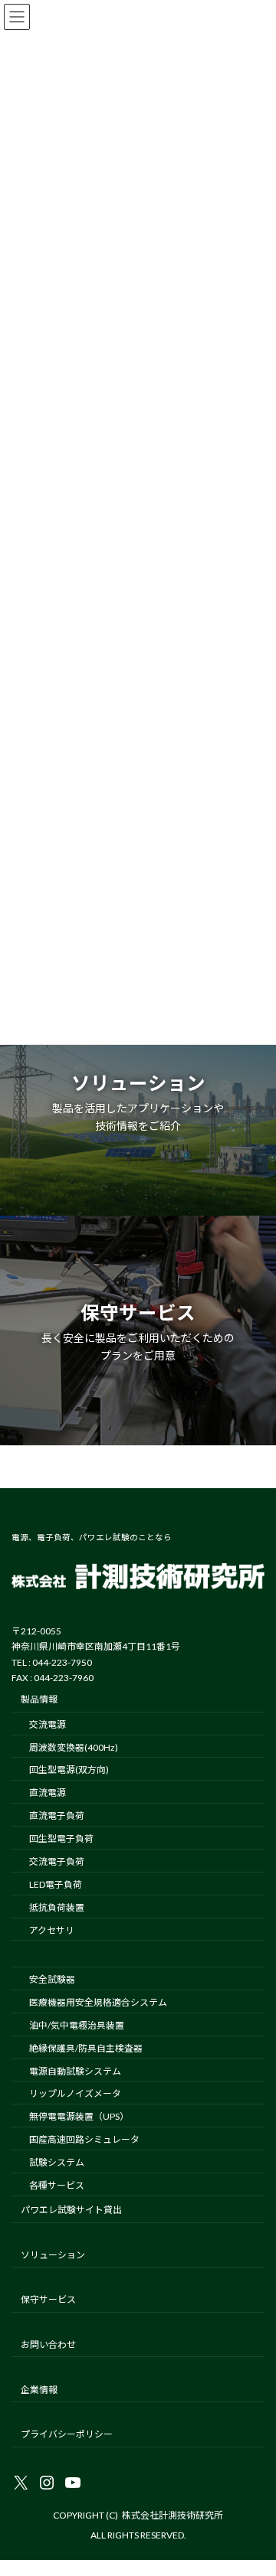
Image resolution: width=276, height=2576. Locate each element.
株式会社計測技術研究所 (172, 2515)
